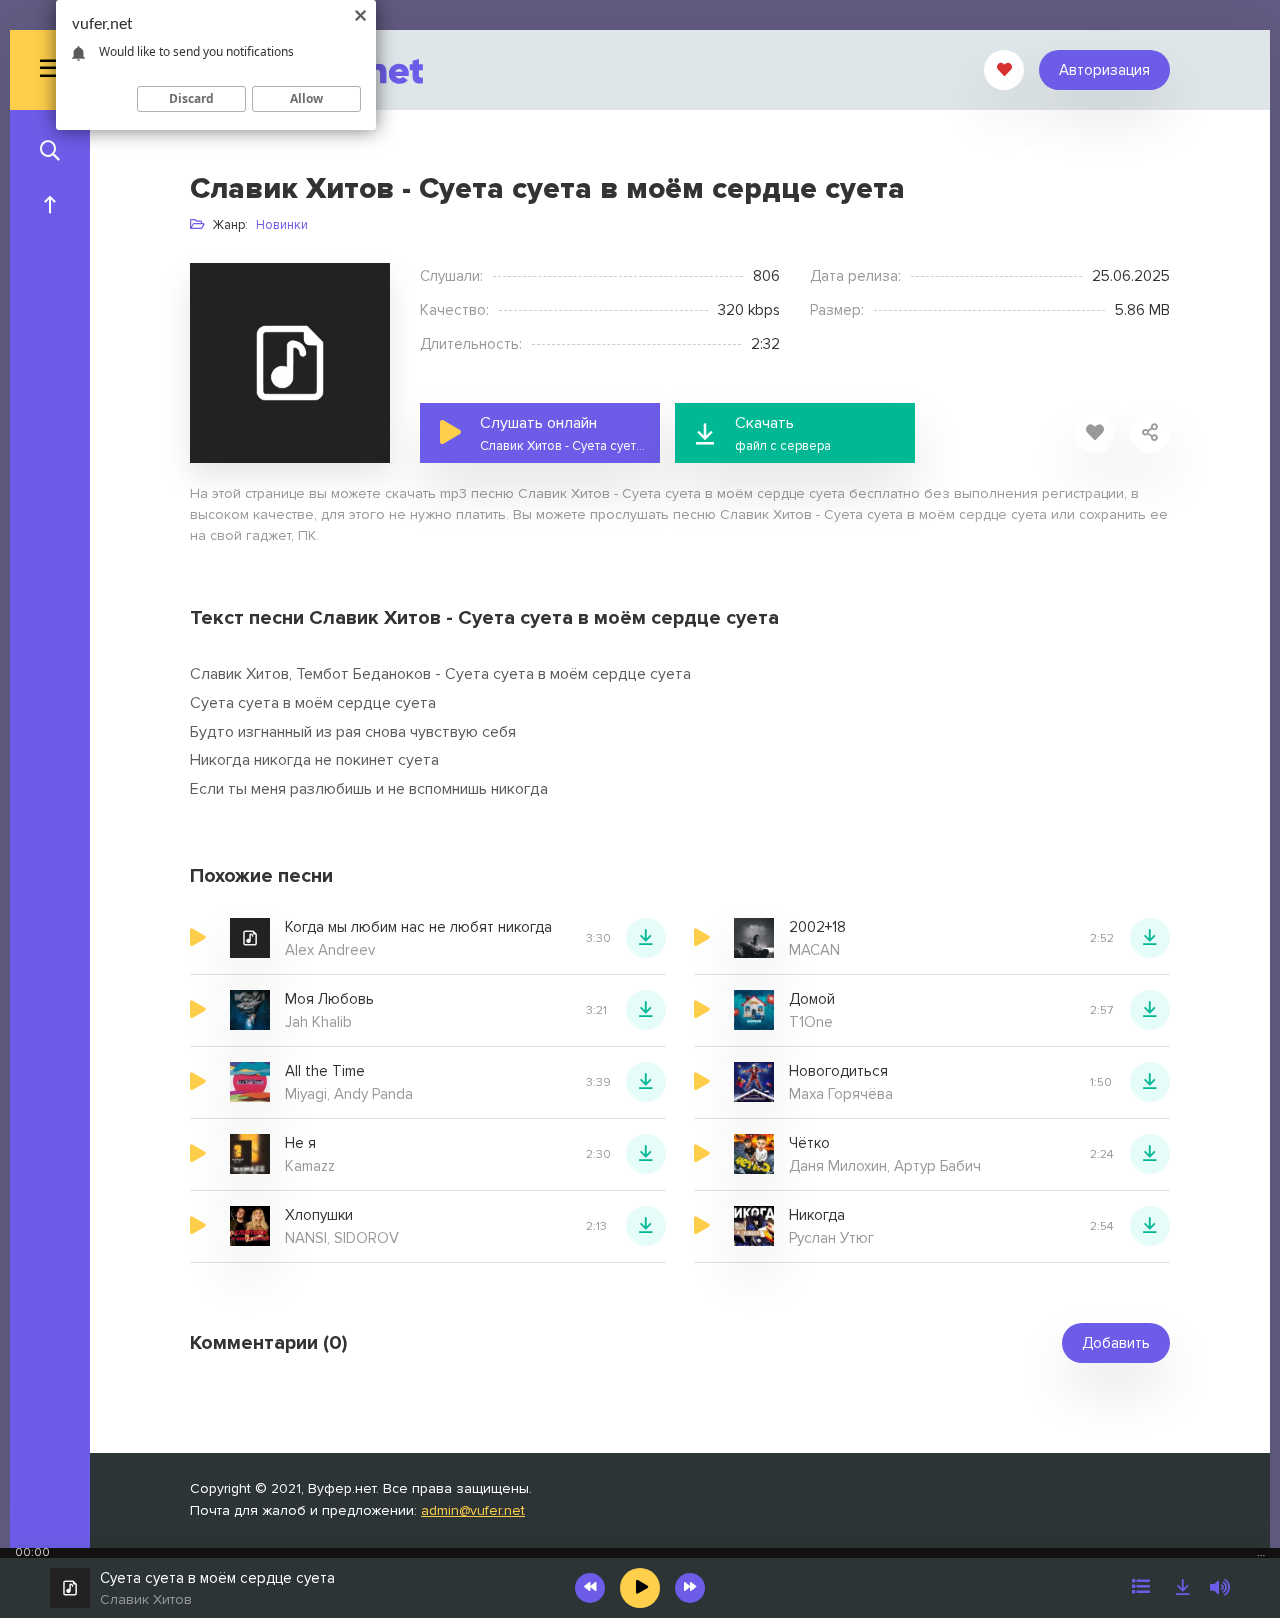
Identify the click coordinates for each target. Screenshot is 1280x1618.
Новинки (282, 225)
